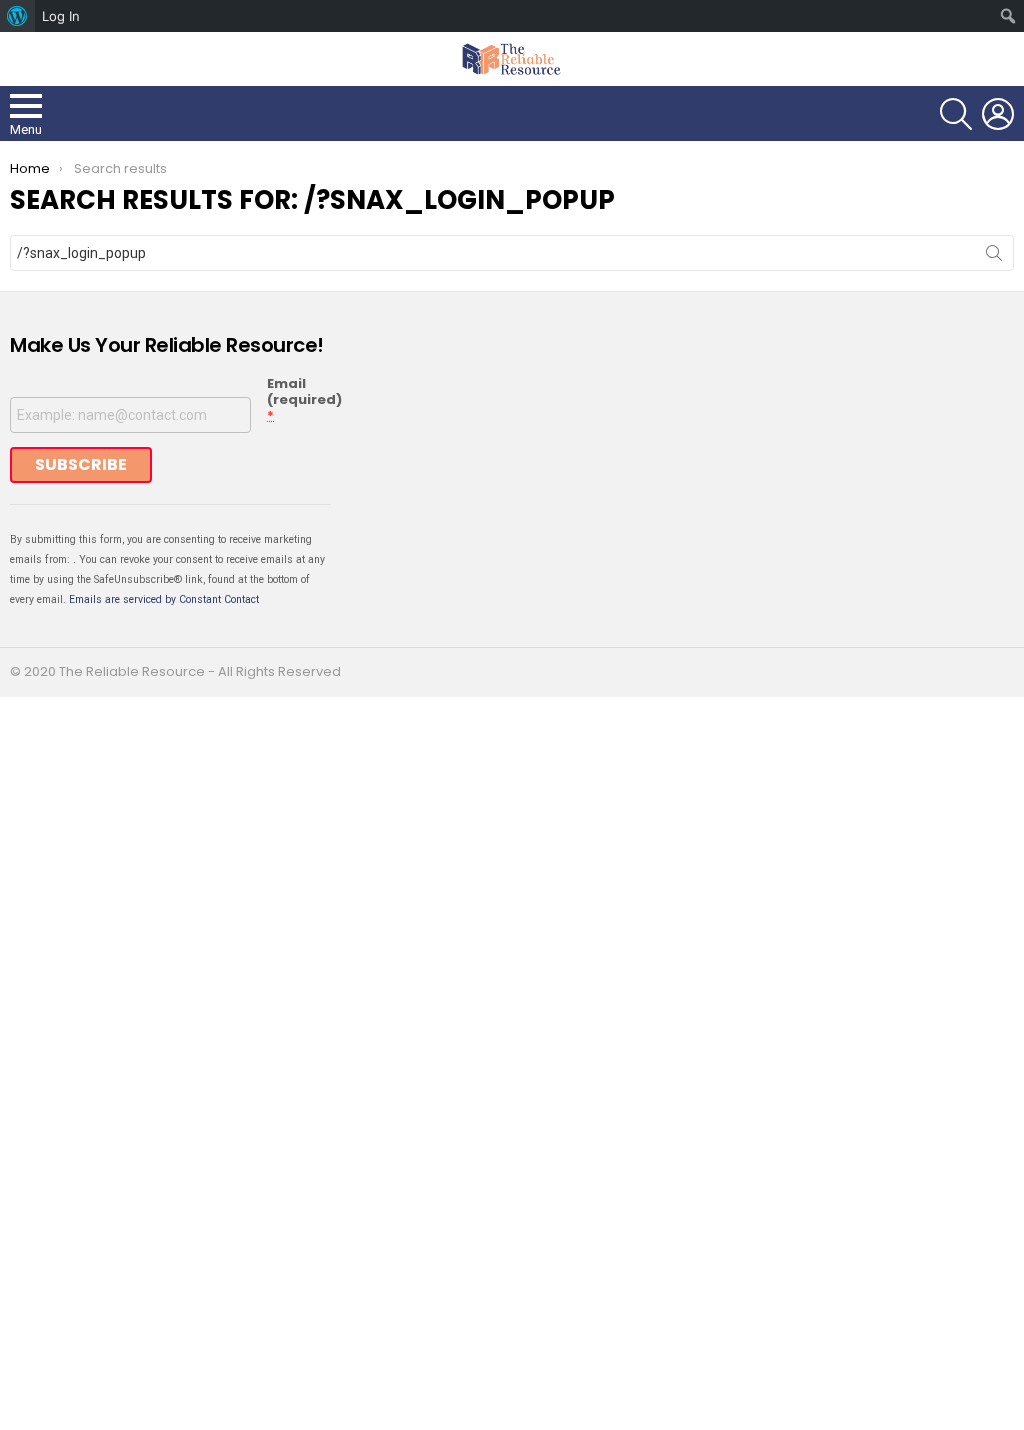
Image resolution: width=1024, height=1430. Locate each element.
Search (994, 257)
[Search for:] (512, 253)
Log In (61, 16)
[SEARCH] (956, 114)
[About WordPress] (17, 16)
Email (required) (304, 400)
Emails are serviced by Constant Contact (164, 599)
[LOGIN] (998, 114)
